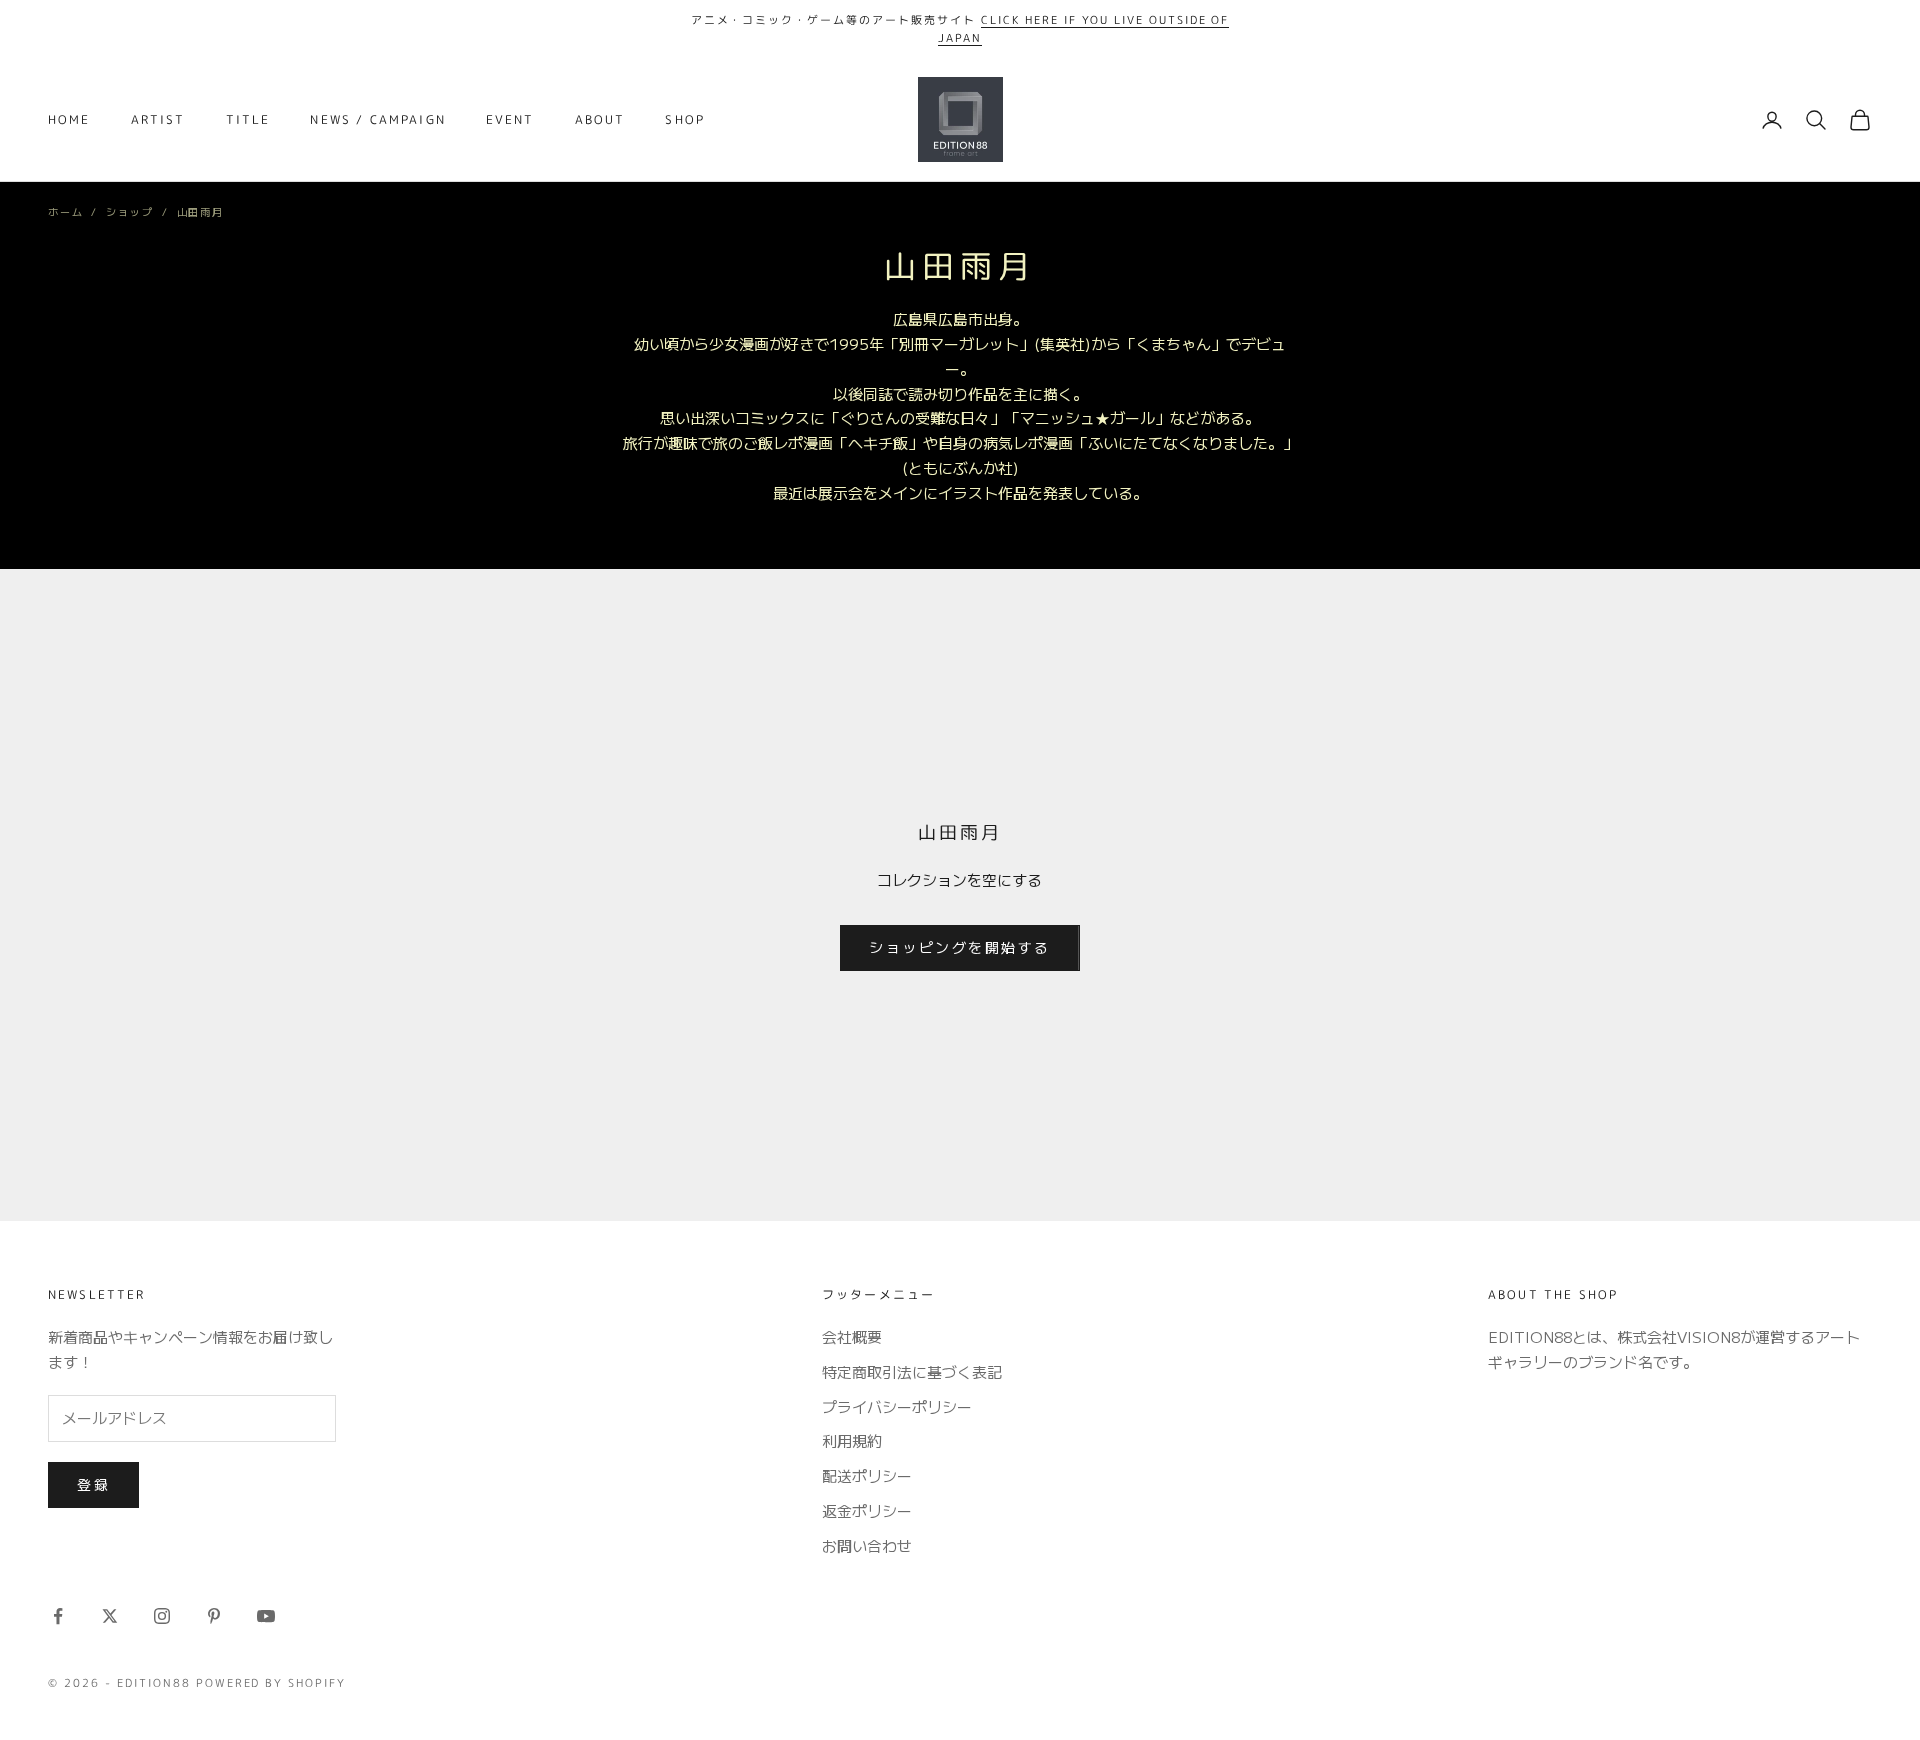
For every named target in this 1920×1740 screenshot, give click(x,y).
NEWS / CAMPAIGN (377, 119)
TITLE (248, 119)
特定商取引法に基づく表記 (912, 1371)
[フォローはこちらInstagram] (162, 1616)
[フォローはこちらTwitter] (110, 1616)
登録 (93, 1484)
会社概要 (852, 1336)
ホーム (65, 211)
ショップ (129, 211)
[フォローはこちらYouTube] (266, 1616)
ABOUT (600, 119)
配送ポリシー (867, 1475)
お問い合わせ (867, 1545)
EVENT (510, 119)
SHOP (685, 119)
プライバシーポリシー (897, 1406)
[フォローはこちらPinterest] (214, 1616)
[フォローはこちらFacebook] (58, 1616)
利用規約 (852, 1440)
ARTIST (158, 119)
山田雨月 (200, 211)
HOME (69, 119)
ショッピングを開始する (960, 947)
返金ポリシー (867, 1510)
